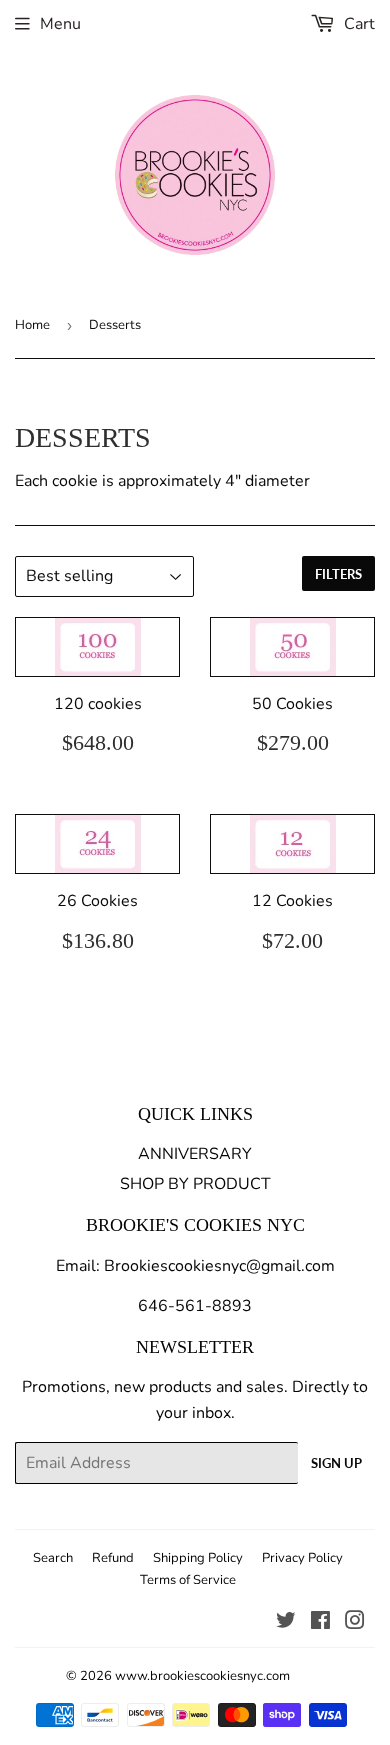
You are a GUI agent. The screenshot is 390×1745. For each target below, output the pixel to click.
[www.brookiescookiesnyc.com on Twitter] (286, 1623)
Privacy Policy (302, 1558)
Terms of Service (188, 1580)
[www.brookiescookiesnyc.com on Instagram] (355, 1623)
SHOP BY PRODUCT (195, 1184)
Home (32, 325)
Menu (60, 24)
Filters (338, 574)
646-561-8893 (195, 1306)
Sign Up (336, 1463)
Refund (113, 1558)
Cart (357, 24)
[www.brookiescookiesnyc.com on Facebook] (320, 1623)
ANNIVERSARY (195, 1154)
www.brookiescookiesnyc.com (202, 1676)
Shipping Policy (198, 1558)
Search (53, 1558)
